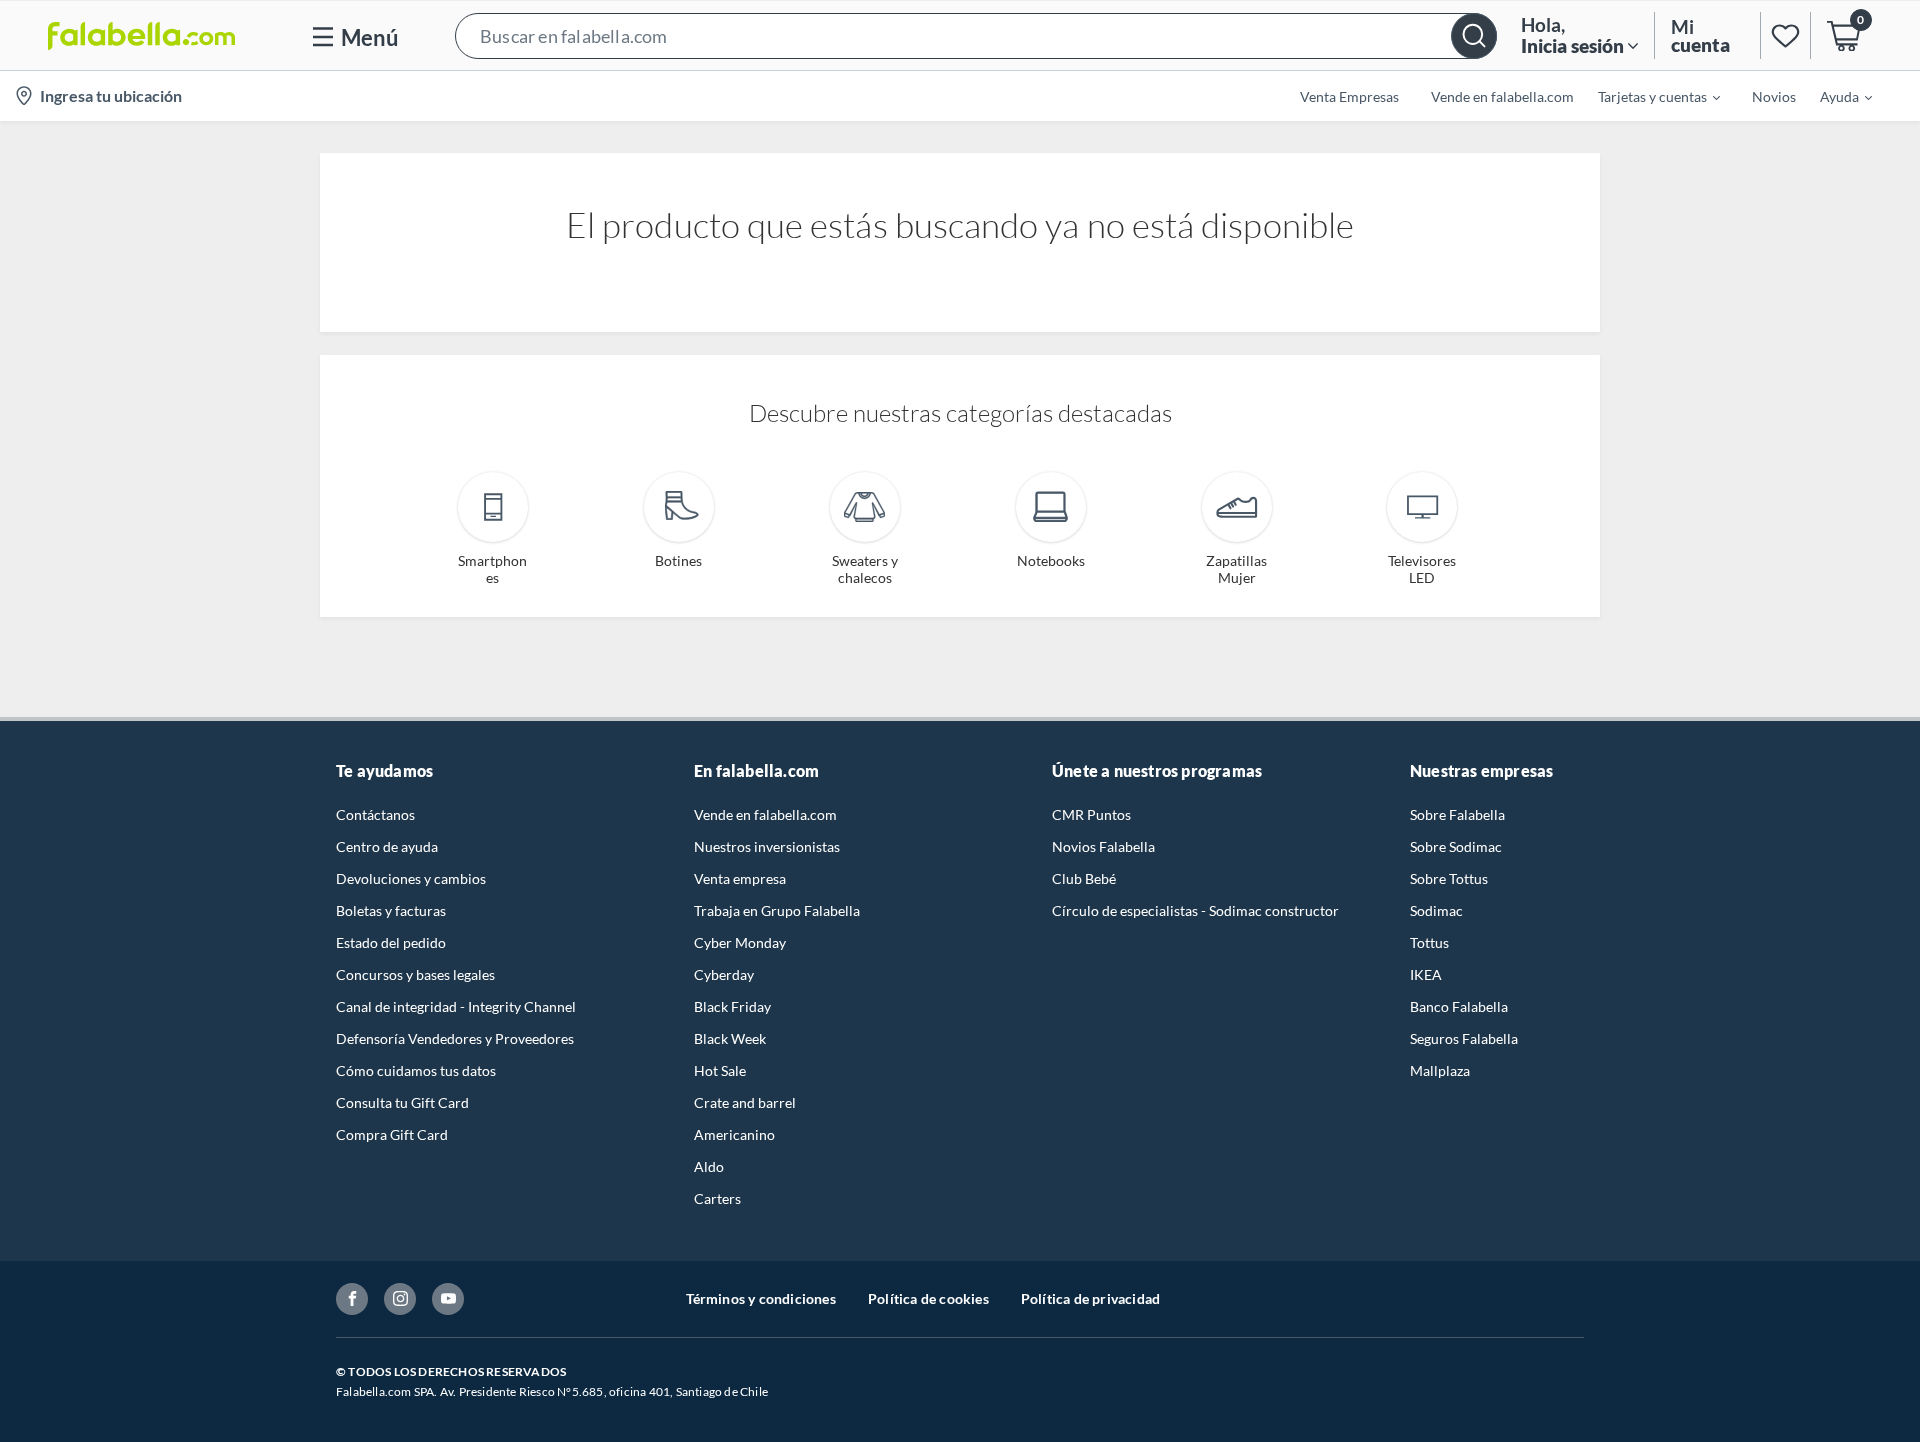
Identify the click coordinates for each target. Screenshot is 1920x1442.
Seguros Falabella (1464, 1038)
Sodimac (1436, 910)
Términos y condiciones (761, 1298)
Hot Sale (720, 1070)
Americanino (734, 1134)
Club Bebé (1084, 878)
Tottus (1429, 942)
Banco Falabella (1459, 1006)
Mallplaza (1440, 1070)
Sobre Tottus (1449, 878)
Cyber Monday (740, 942)
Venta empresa (740, 878)
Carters (717, 1198)
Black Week (730, 1038)
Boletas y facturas (391, 910)
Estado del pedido (391, 942)
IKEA (1426, 974)
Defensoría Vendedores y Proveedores (455, 1038)
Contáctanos (375, 814)
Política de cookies (928, 1298)
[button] (976, 35)
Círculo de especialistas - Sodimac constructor (1195, 910)
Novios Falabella (1103, 846)
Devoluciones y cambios (411, 878)
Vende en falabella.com (765, 814)
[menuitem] (1647, 96)
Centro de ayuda (387, 846)
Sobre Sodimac (1456, 846)
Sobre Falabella (1457, 814)
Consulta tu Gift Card (402, 1102)
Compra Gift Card (392, 1134)
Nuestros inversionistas (767, 846)
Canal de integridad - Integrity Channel (456, 1006)
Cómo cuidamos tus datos (416, 1070)
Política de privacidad (1090, 1298)
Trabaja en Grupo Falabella (777, 910)
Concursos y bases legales (415, 974)
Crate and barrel (745, 1102)
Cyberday (724, 974)
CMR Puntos (1091, 814)
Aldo (709, 1166)
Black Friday (732, 1006)
